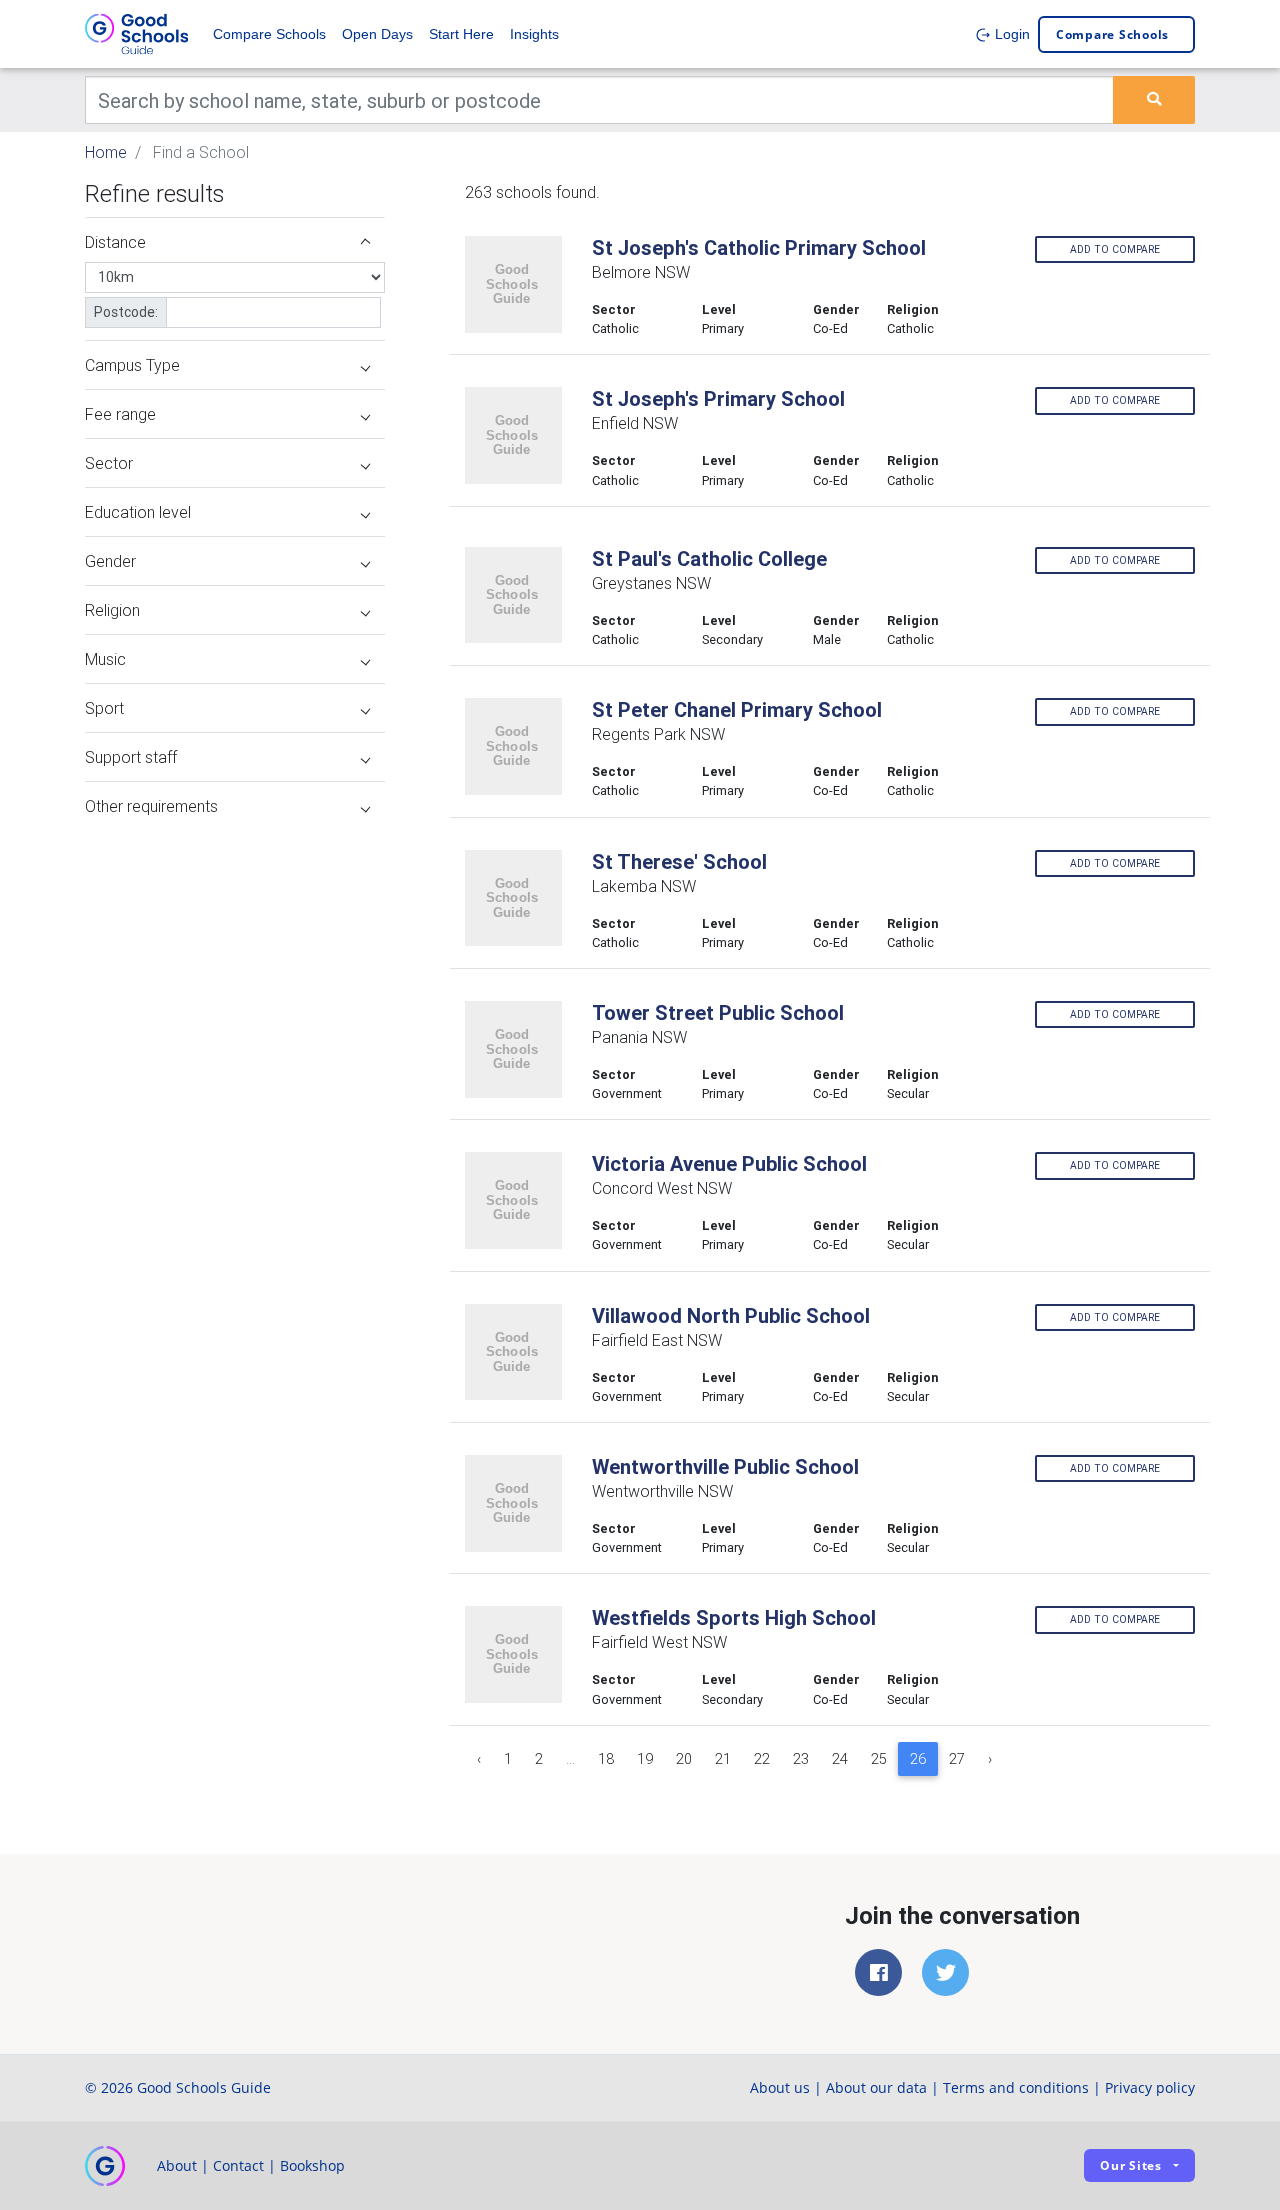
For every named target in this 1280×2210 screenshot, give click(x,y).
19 (645, 1759)
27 (957, 1759)
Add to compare (1115, 249)
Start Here (461, 34)
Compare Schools (269, 34)
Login (1010, 34)
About (177, 2165)
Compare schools (1112, 34)
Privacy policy (1150, 2087)
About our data (876, 2087)
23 (801, 1759)
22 (762, 1759)
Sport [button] (104, 708)
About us (780, 2087)
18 (606, 1759)
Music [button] (105, 659)
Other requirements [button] (151, 806)
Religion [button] (112, 610)
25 (879, 1759)
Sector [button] (109, 463)
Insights (534, 34)
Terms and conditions (1016, 2087)
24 (840, 1759)
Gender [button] (110, 561)
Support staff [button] (131, 757)
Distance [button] (115, 242)
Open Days (377, 34)
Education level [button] (138, 512)
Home (106, 152)
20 (684, 1759)
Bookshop (312, 2165)
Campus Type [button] (132, 365)
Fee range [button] (120, 414)
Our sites (1131, 2165)
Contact (238, 2165)
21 (723, 1759)
